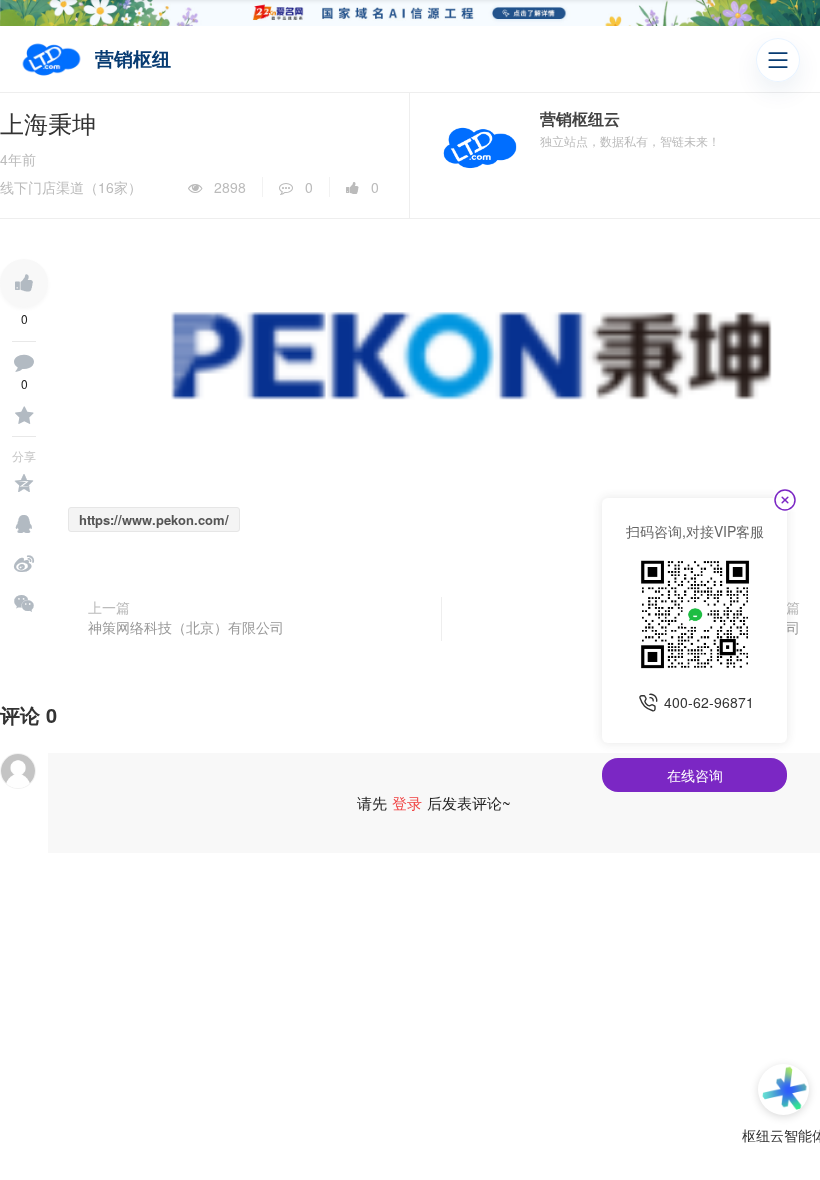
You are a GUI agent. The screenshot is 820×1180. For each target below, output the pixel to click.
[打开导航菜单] (778, 60)
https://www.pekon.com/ (154, 519)
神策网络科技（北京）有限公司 (186, 627)
